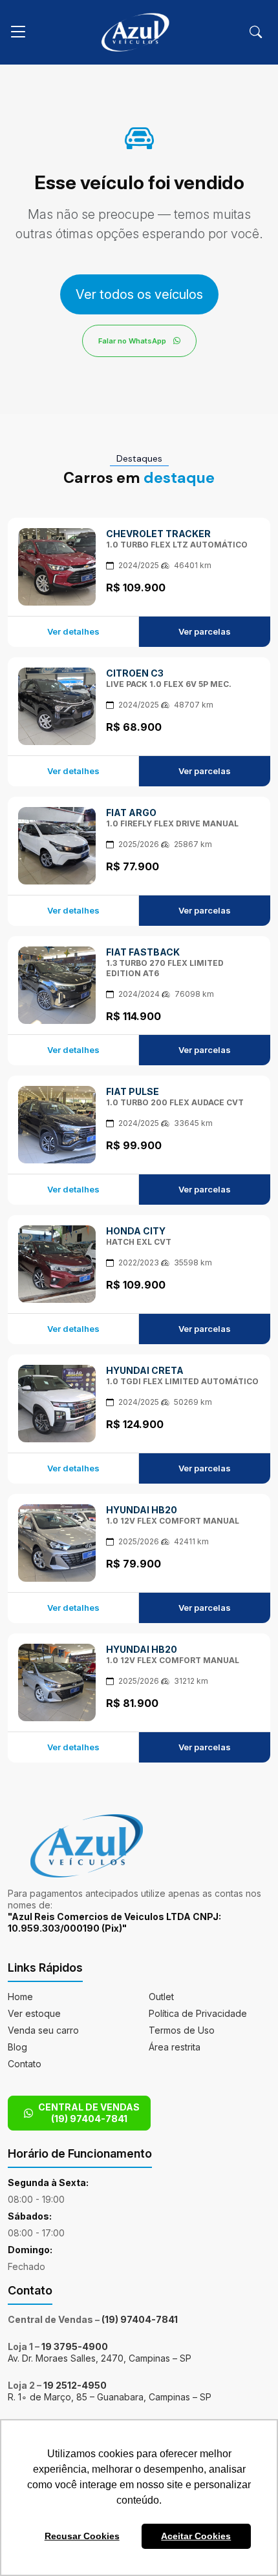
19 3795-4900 (75, 2346)
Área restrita (175, 2047)
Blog (17, 2047)
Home (20, 1997)
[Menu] (18, 32)
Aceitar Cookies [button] (196, 2536)
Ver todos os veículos (139, 294)
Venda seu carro (43, 2030)
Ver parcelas (205, 631)
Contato (25, 2064)
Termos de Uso (182, 2030)
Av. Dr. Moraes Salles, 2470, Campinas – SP (100, 2358)
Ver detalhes (73, 631)
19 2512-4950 (75, 2385)
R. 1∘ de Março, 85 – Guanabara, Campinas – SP (110, 2397)
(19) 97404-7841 (140, 2319)
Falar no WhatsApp (133, 341)
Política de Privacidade (198, 2013)
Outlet (161, 1997)
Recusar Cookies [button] (82, 2536)
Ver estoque (34, 2013)
